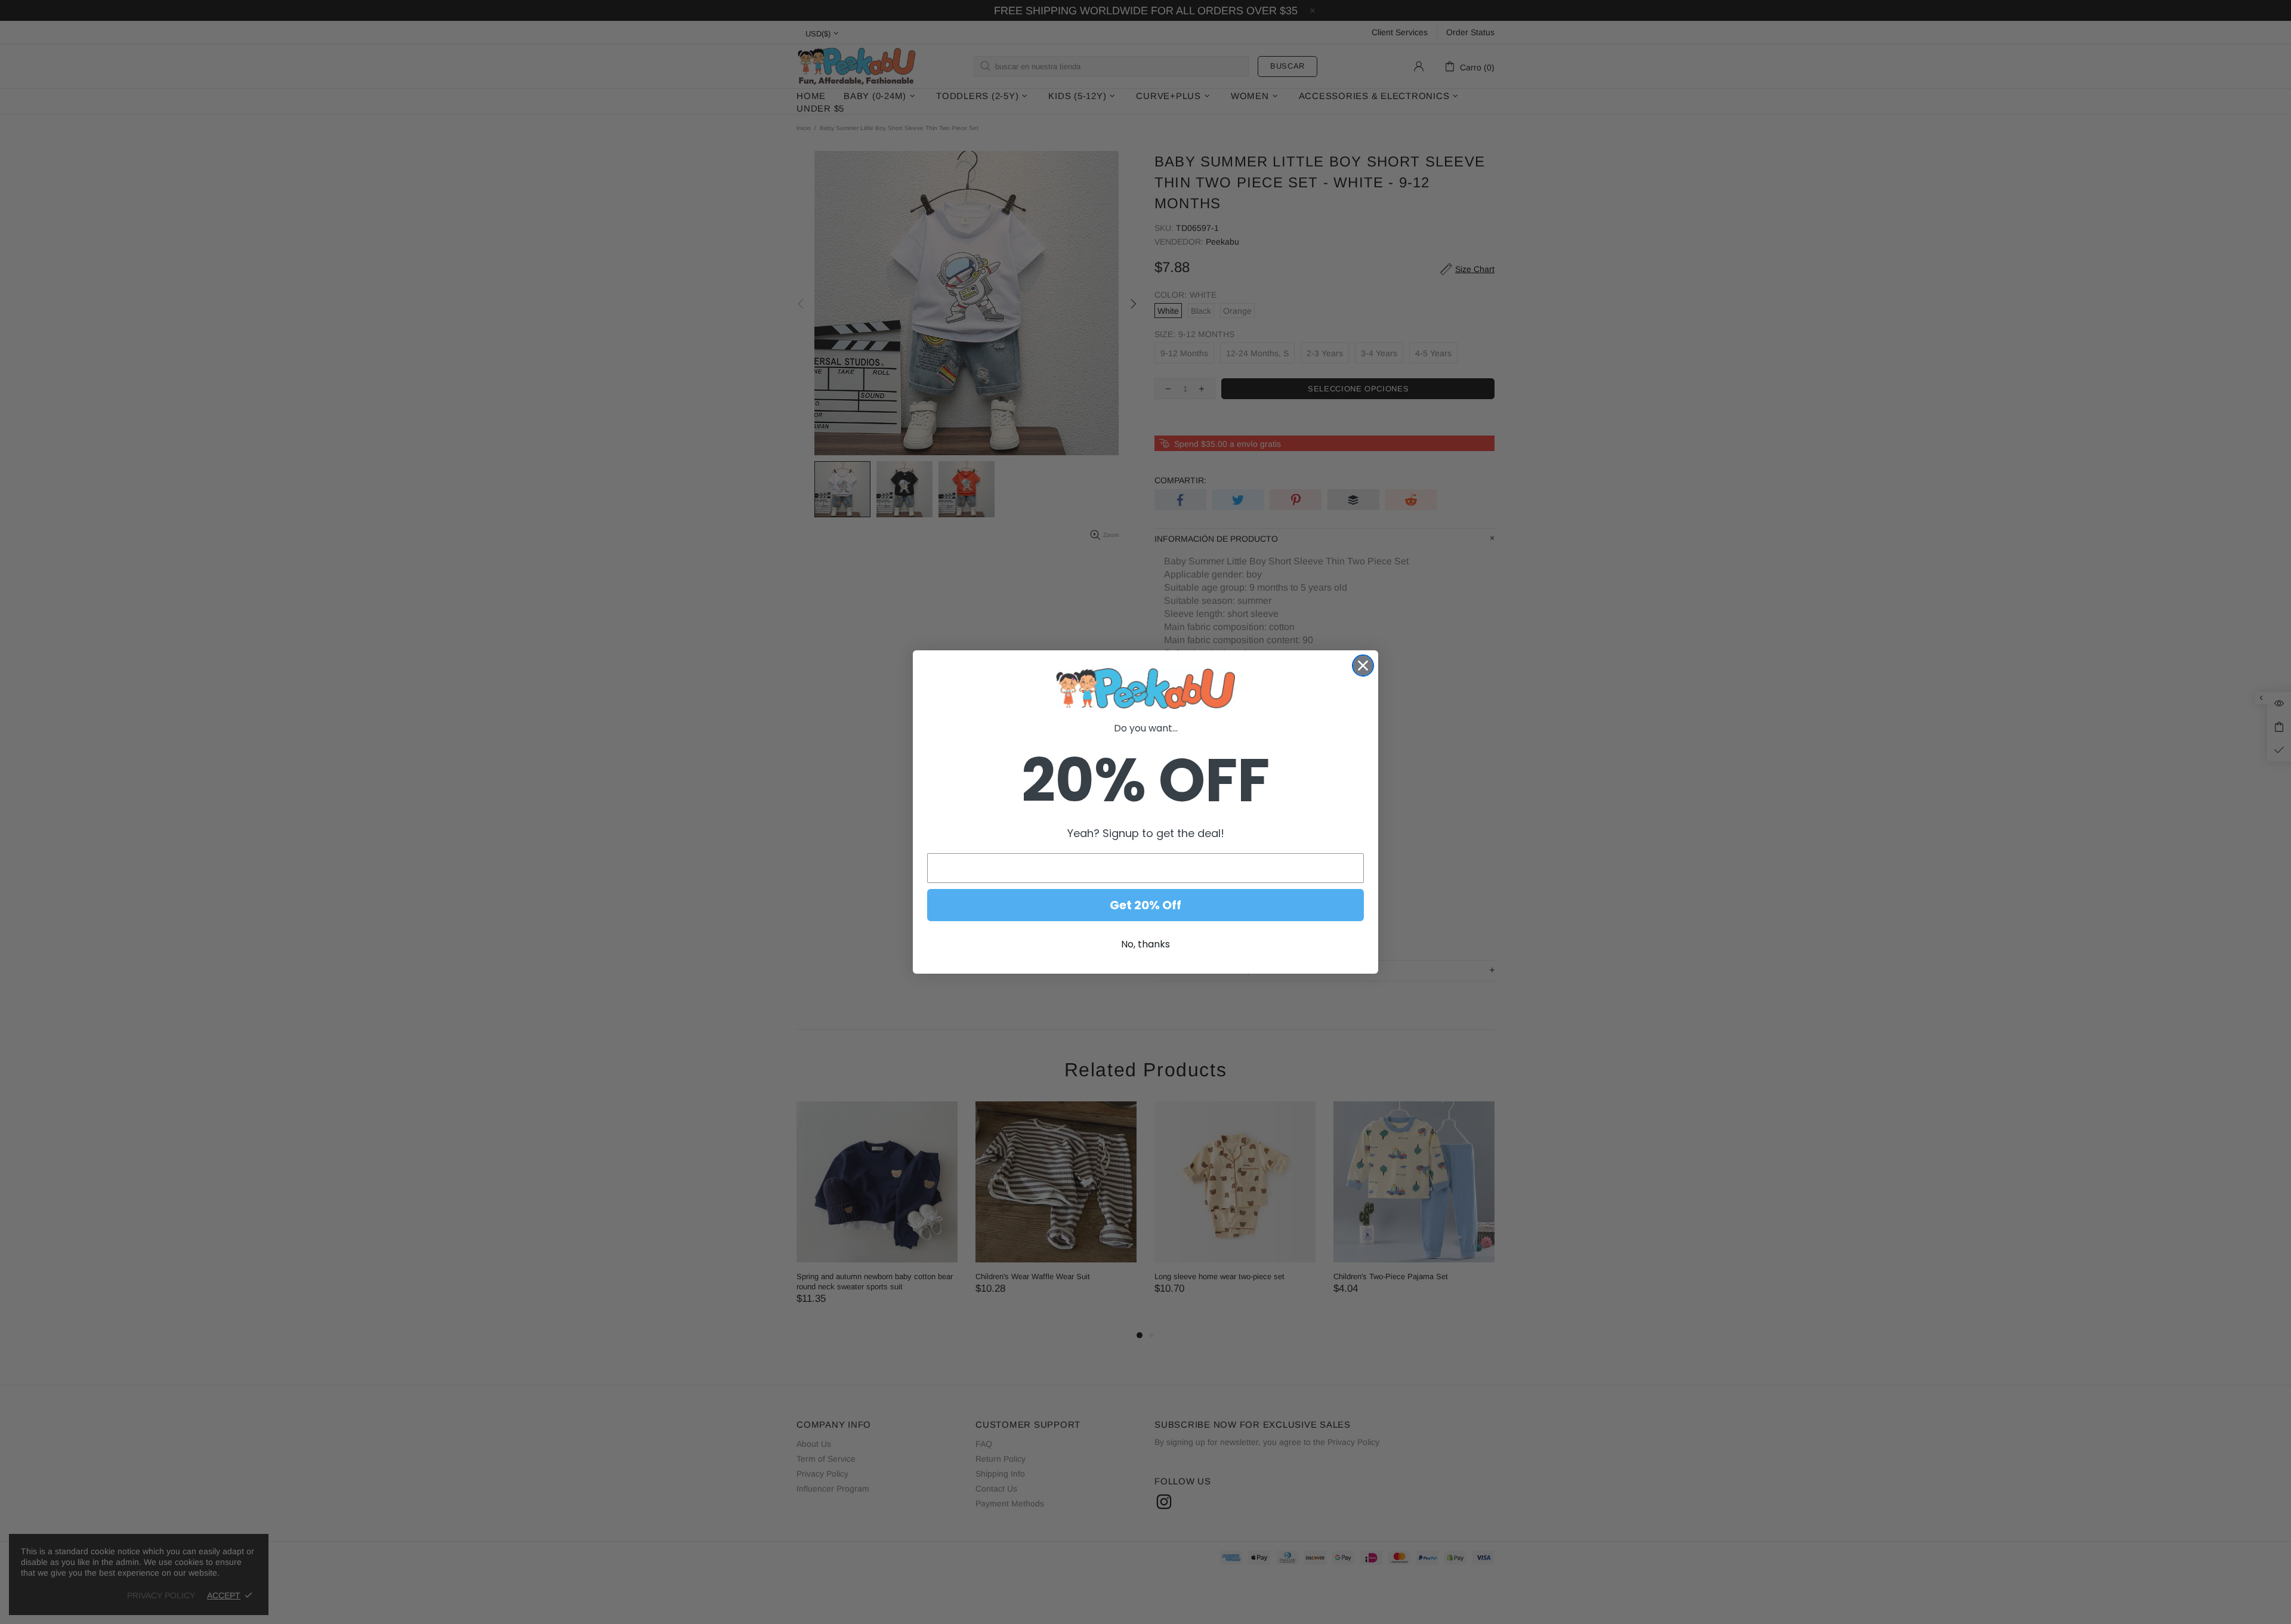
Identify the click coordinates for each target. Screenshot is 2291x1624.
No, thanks (1145, 944)
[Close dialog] (1363, 666)
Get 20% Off (1145, 905)
